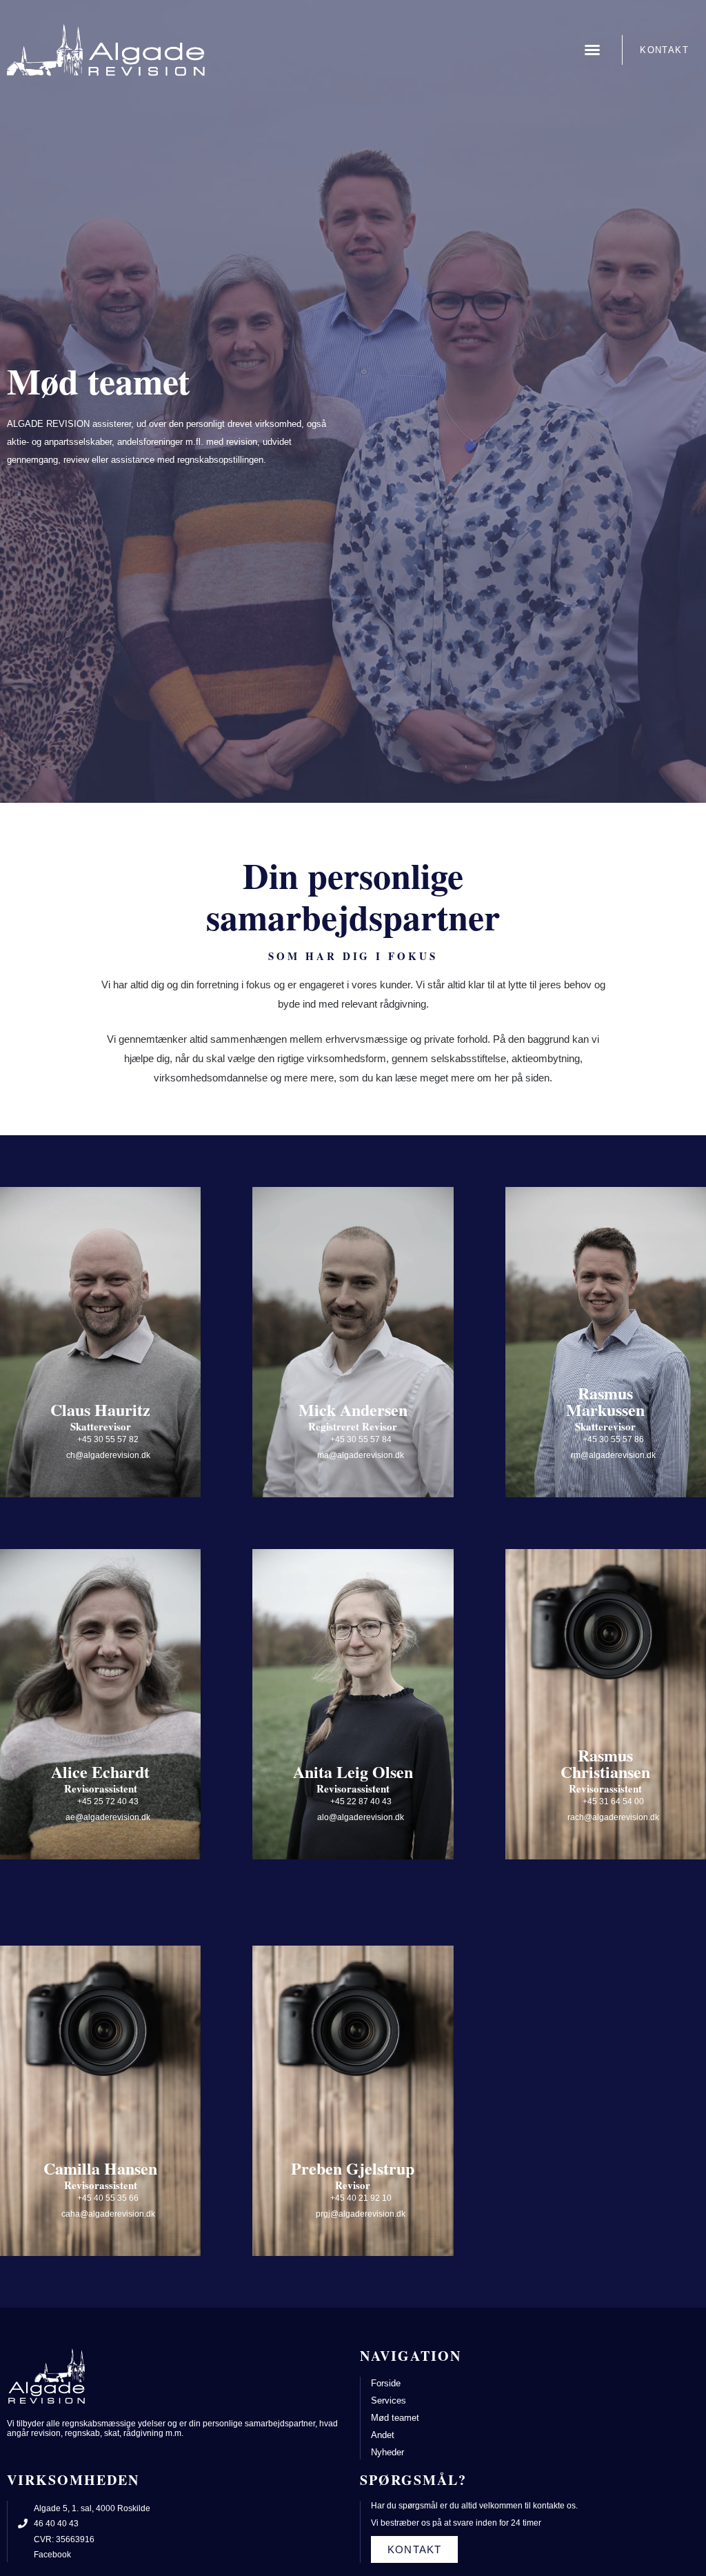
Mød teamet (395, 2418)
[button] (592, 50)
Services (389, 2400)
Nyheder (387, 2452)
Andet (383, 2435)
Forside (386, 2383)
